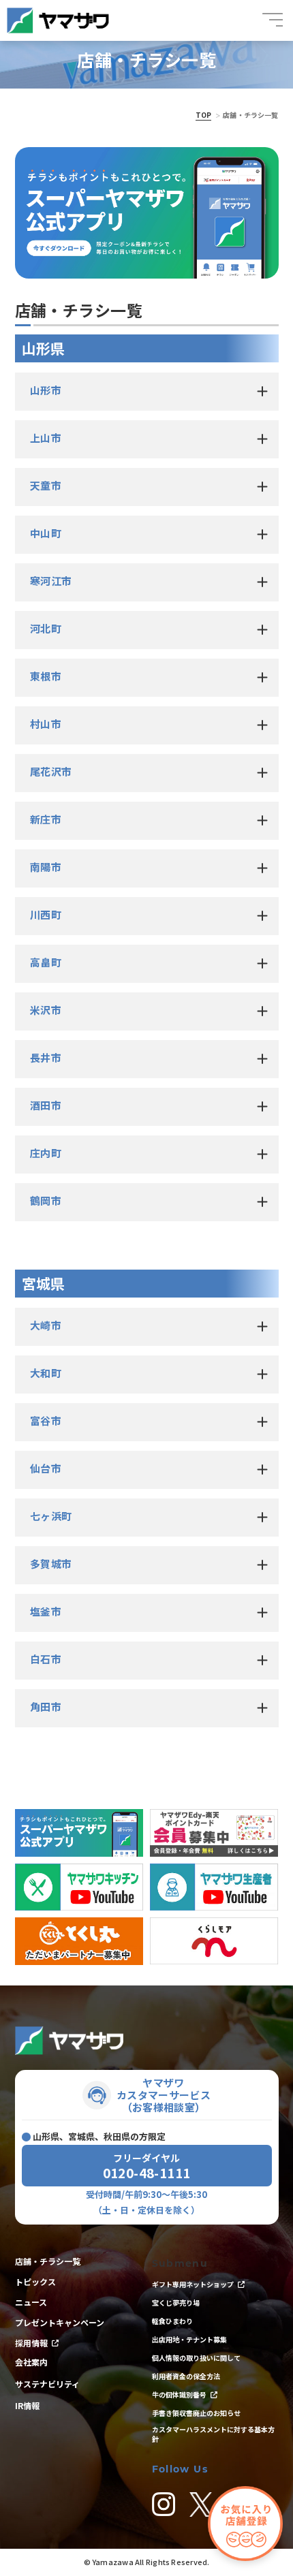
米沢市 (46, 1010)
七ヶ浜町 (51, 1516)
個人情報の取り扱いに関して (196, 2358)
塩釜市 (46, 1611)
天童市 (46, 485)
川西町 (46, 914)
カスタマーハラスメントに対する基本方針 (213, 2434)
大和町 (46, 1373)
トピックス (35, 2282)
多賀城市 (51, 1564)
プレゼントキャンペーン (60, 2323)
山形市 (46, 390)
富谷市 (46, 1420)
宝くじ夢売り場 (179, 2303)
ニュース (31, 2302)
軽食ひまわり (172, 2321)
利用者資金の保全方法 (186, 2376)
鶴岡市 (46, 1200)
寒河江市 (51, 581)
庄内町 (46, 1153)
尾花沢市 (51, 771)
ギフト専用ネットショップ (193, 2284)
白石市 (46, 1659)
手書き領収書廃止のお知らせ (196, 2413)
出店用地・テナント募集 (189, 2340)
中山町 (46, 533)
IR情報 (27, 2406)
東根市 (46, 676)
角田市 (46, 1707)
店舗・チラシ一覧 (48, 2261)
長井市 (46, 1057)
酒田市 (46, 1105)
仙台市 (46, 1468)
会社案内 (31, 2362)
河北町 (46, 628)
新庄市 (46, 819)
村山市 (46, 724)
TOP (203, 115)
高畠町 (46, 962)
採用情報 (31, 2343)
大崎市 (46, 1325)
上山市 (46, 438)
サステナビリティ (47, 2384)
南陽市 (46, 867)
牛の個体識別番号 (179, 2395)
